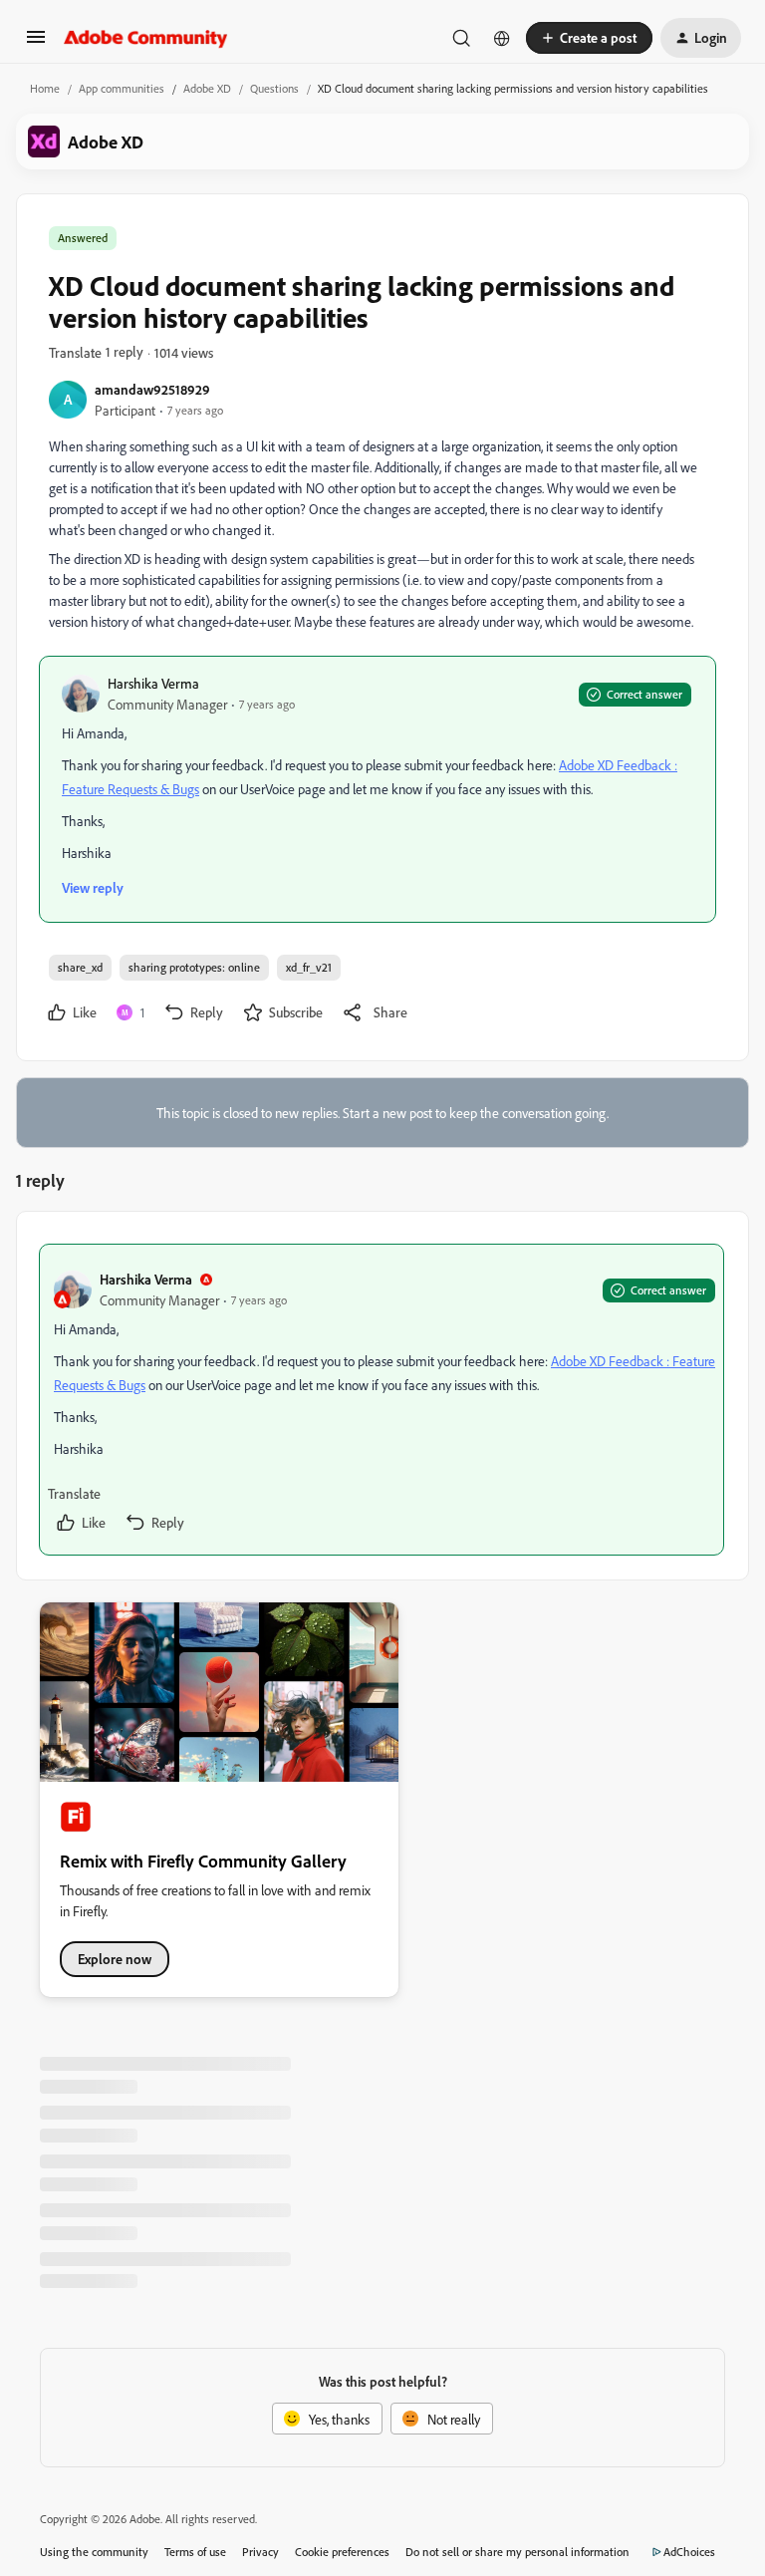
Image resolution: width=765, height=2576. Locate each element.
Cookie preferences (342, 2552)
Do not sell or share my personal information (517, 2552)
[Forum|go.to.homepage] (146, 38)
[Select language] (502, 38)
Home (45, 88)
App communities (122, 88)
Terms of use (195, 2552)
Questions (274, 88)
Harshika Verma (153, 683)
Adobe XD (207, 88)
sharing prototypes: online (194, 967)
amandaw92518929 (152, 389)
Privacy (260, 2552)
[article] (382, 1400)
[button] (36, 43)
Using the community (94, 2552)
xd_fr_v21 (309, 967)
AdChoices (689, 2552)
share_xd (80, 967)
